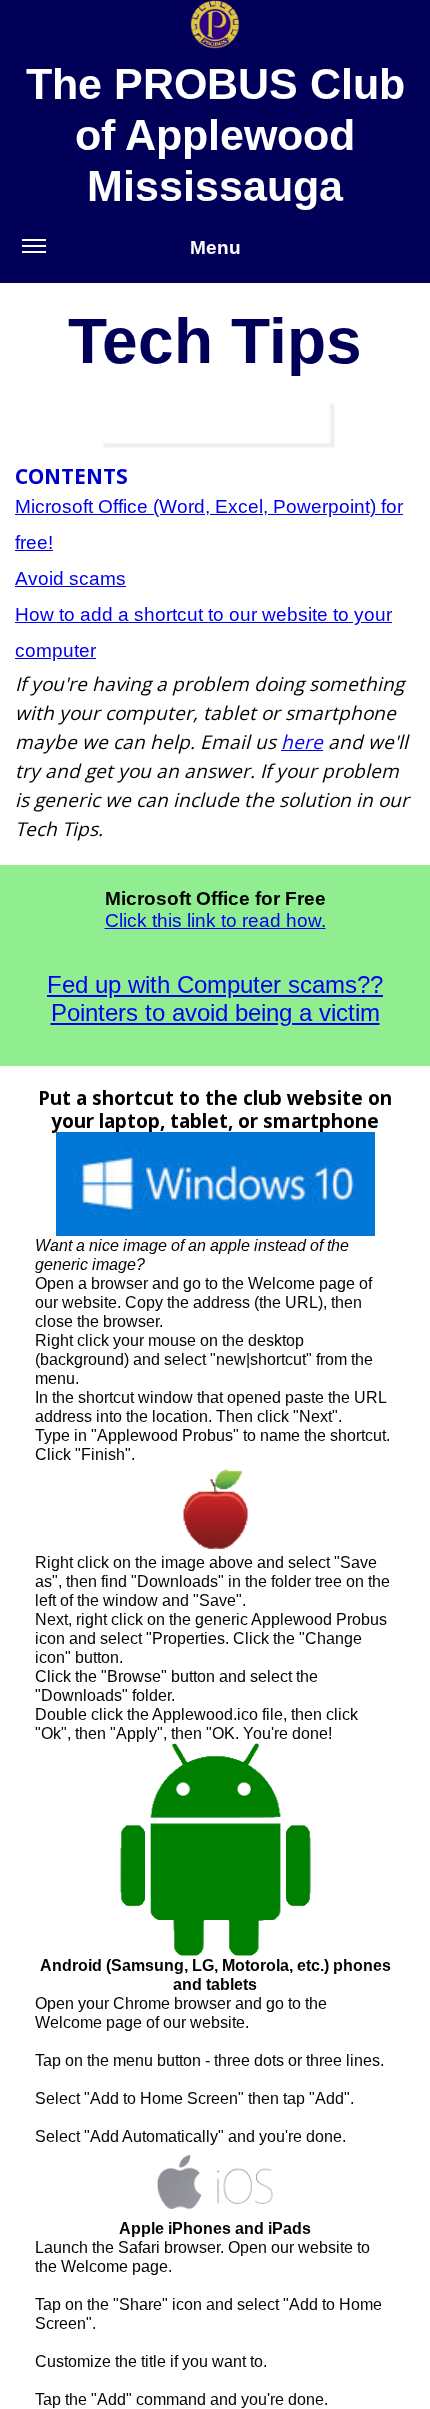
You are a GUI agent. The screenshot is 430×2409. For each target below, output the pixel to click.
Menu (215, 247)
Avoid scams (70, 578)
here (302, 742)
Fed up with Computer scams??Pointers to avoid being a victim (215, 999)
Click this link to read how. (215, 920)
